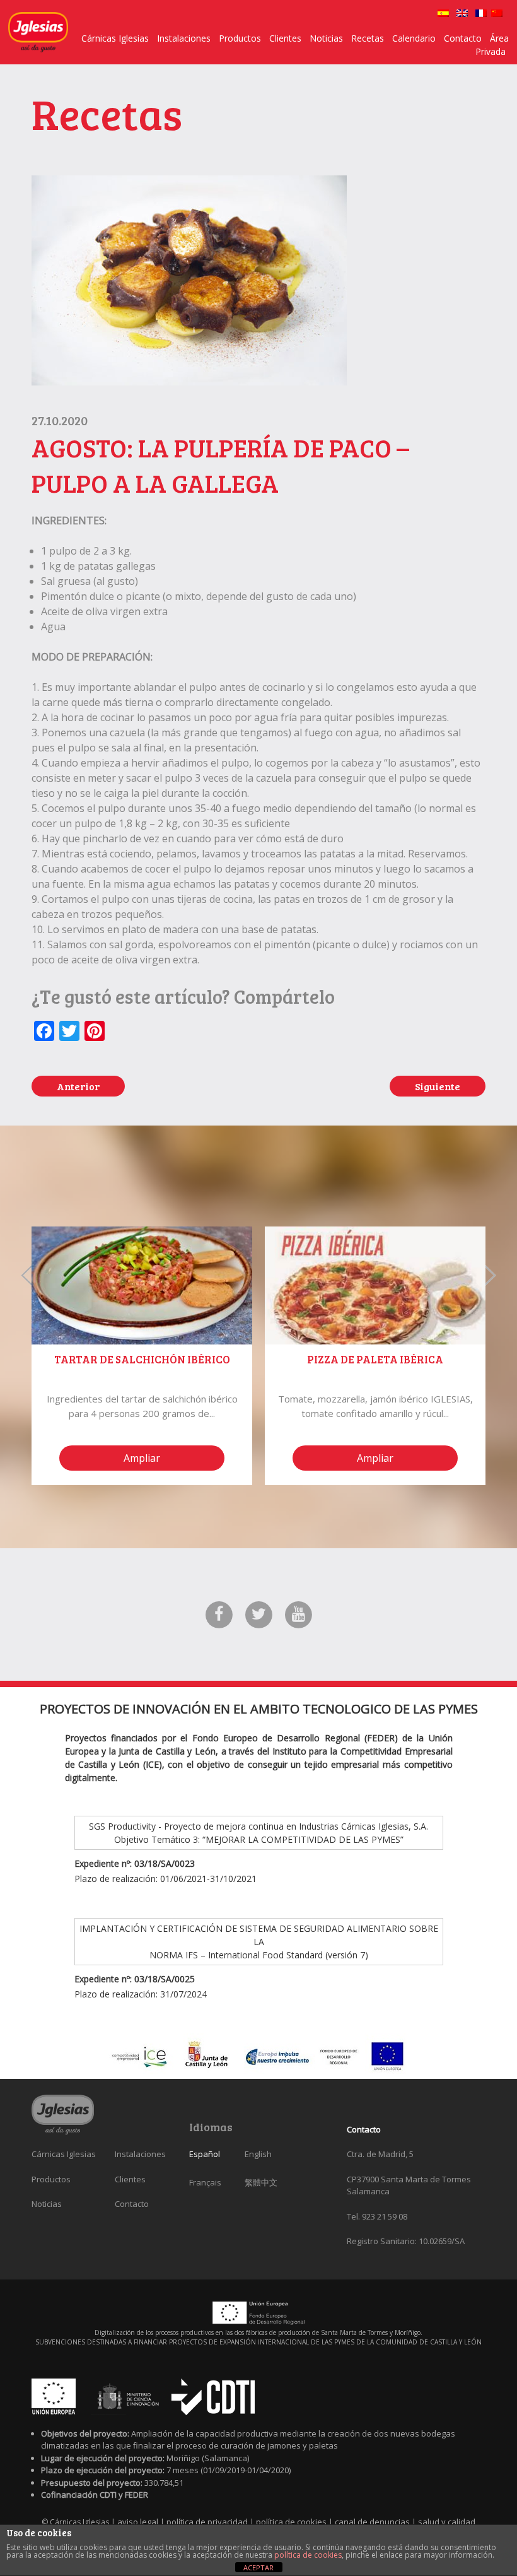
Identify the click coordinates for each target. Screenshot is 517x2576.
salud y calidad (447, 2522)
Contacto (463, 38)
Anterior (78, 1086)
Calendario (414, 38)
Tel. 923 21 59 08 (377, 2216)
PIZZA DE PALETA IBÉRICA (375, 1359)
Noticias (326, 38)
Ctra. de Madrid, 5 (380, 2154)
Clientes (285, 38)
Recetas (368, 38)
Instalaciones (184, 38)
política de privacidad (208, 2522)
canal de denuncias (373, 2522)
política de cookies (292, 2522)
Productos (240, 38)
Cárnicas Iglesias (115, 38)
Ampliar (142, 1458)
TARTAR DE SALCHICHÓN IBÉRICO (142, 1359)
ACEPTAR (258, 2567)
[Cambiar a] (443, 13)
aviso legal (139, 2522)
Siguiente (438, 1086)
